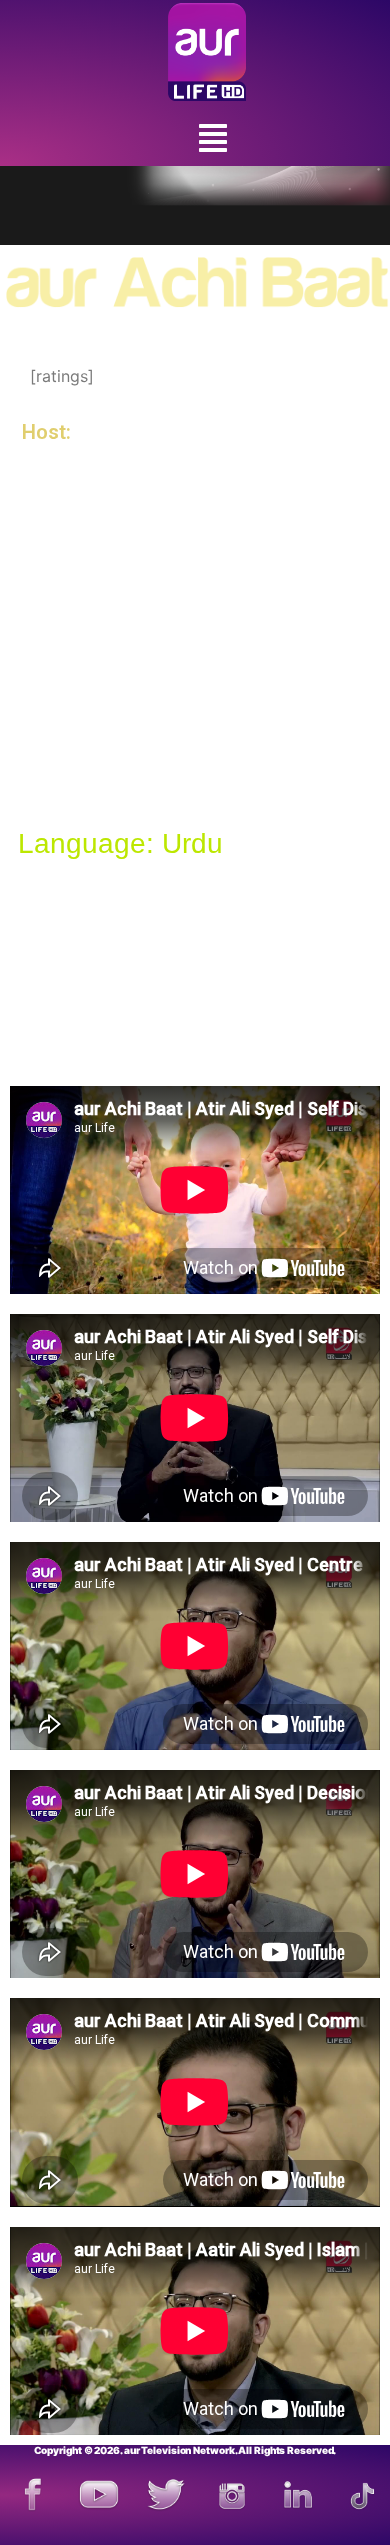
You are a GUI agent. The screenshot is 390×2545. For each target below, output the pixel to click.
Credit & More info (108, 955)
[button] (212, 138)
